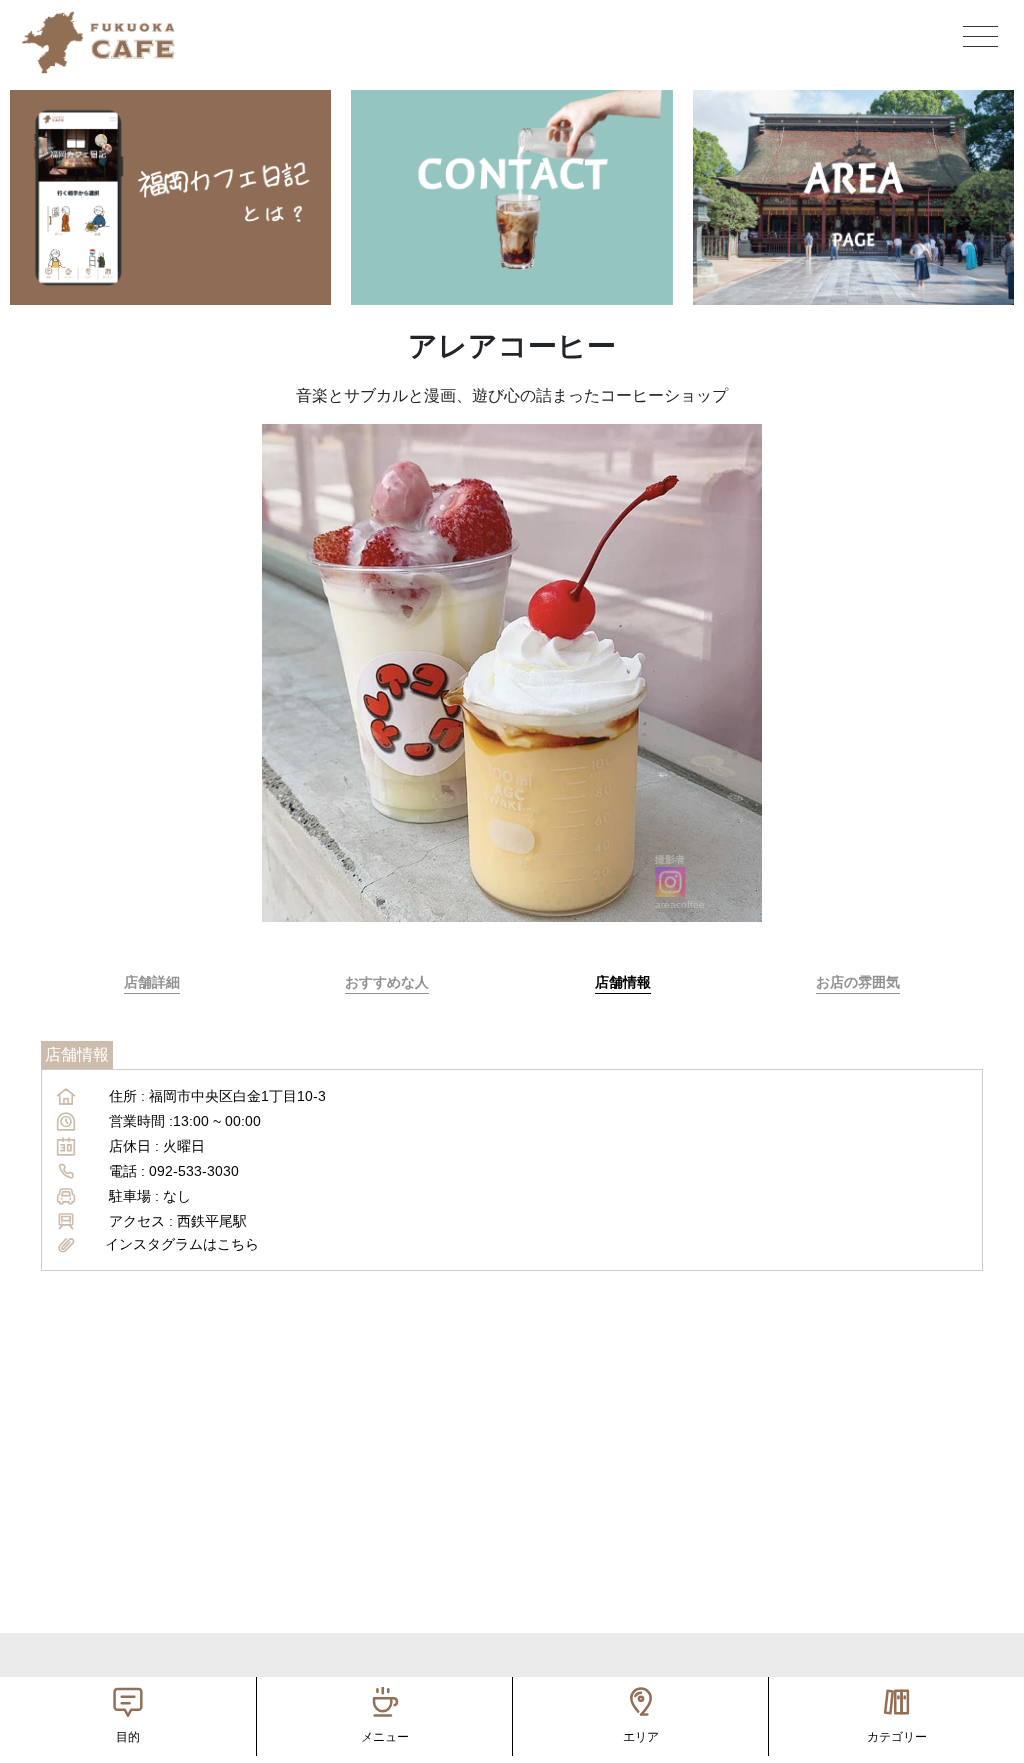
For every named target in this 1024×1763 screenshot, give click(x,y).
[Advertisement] (512, 1493)
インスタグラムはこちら (182, 1244)
